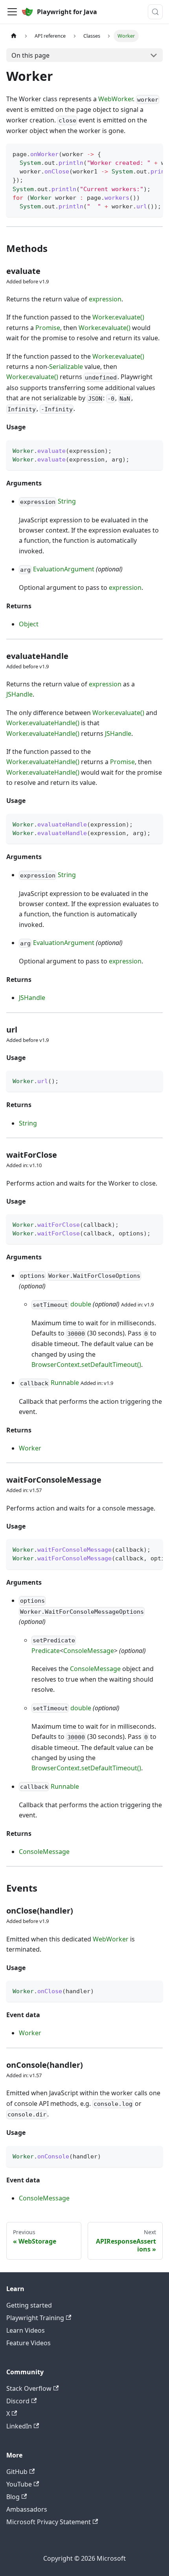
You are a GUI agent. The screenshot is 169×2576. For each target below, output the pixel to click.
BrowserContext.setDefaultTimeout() (86, 1365)
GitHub (17, 2472)
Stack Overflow (29, 2388)
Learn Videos (26, 2330)
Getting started (29, 2305)
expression (105, 299)
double (81, 1304)
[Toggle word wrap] (139, 153)
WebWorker (116, 99)
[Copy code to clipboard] (153, 153)
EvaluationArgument (64, 569)
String (67, 501)
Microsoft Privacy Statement (49, 2522)
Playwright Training (35, 2318)
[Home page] (14, 36)
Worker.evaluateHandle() (43, 723)
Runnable (65, 1383)
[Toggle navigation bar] (12, 12)
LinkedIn (19, 2426)
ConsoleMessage (89, 1651)
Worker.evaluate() (118, 317)
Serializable (66, 367)
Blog (13, 2497)
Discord (18, 2401)
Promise (48, 328)
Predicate (46, 1651)
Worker (30, 1448)
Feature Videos (28, 2343)
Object (29, 624)
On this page (30, 55)
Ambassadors (27, 2509)
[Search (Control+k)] (155, 12)
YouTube (19, 2484)
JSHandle (19, 694)
